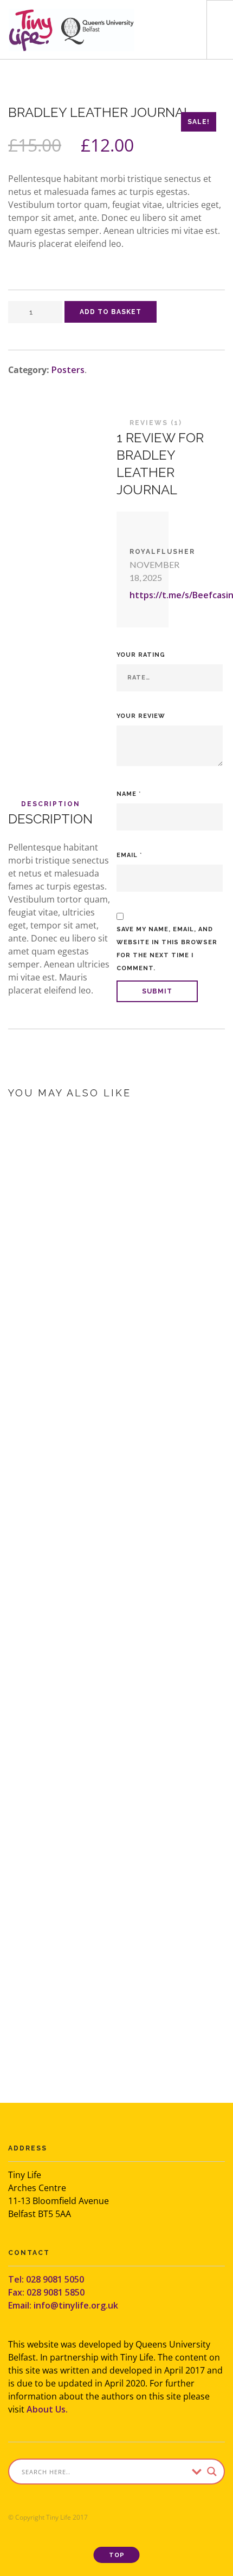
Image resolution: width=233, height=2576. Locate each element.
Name (129, 794)
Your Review (141, 716)
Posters (68, 370)
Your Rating (141, 655)
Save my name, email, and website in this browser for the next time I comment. (167, 949)
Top (117, 2555)
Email (130, 855)
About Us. (47, 2409)
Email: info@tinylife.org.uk (63, 2305)
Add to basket (111, 312)
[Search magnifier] (212, 2472)
